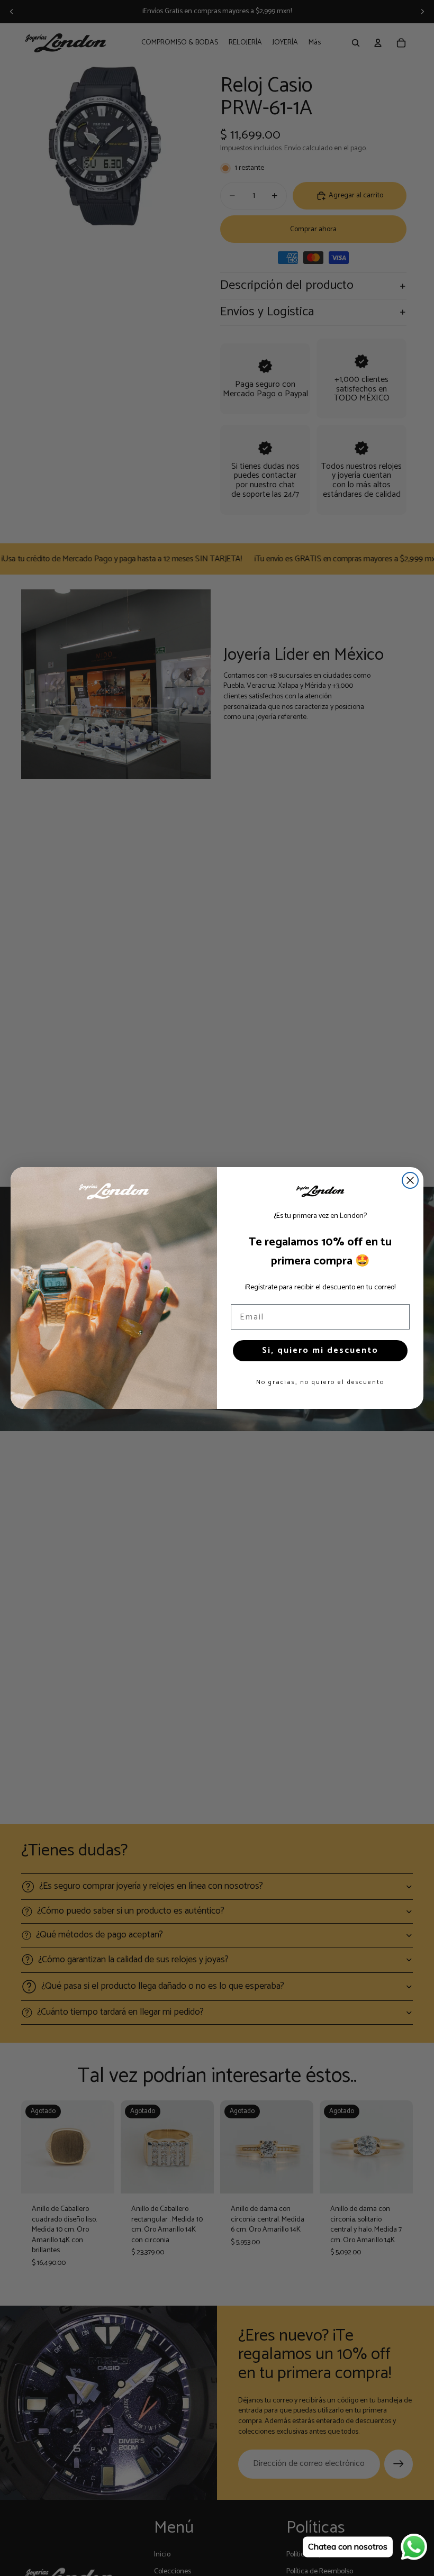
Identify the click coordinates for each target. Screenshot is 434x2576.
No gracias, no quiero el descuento (320, 1382)
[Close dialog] (410, 1180)
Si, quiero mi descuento (320, 1350)
